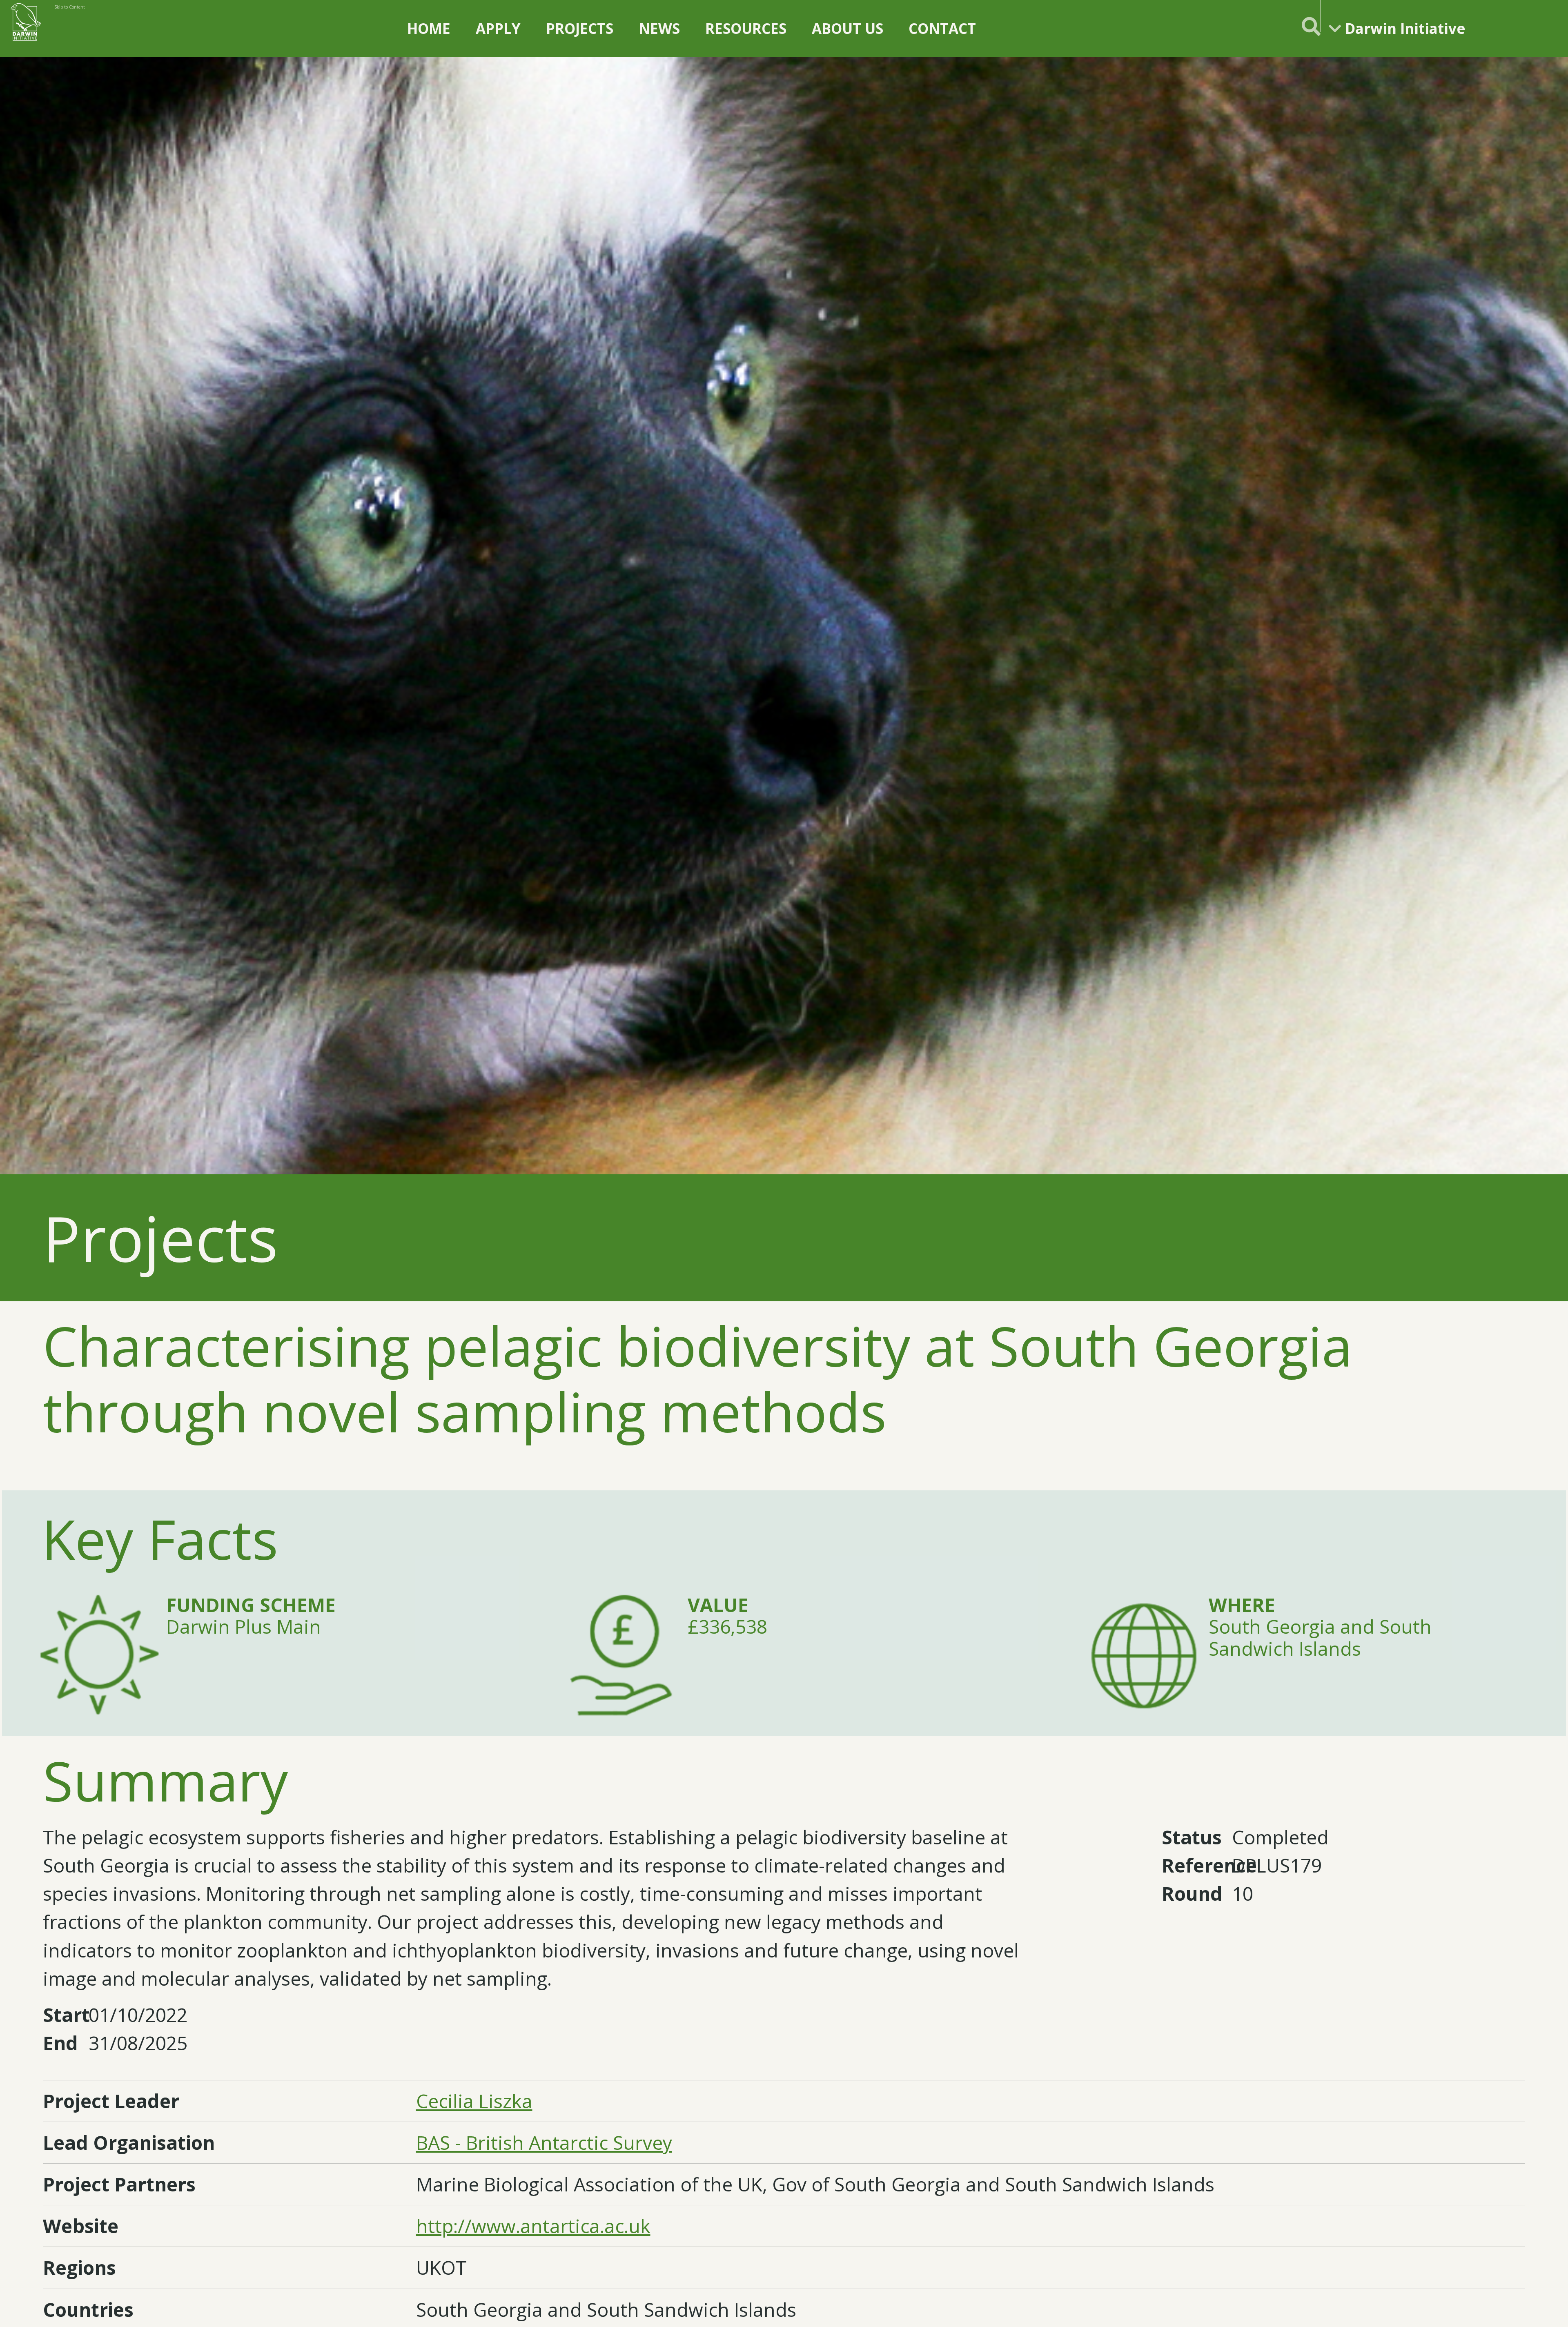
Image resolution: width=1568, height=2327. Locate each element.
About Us (847, 28)
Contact (942, 28)
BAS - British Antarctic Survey (544, 2143)
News (659, 28)
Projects (580, 28)
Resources (746, 28)
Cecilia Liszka (474, 2101)
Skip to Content (70, 7)
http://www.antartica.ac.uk (533, 2226)
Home (429, 28)
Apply (498, 28)
